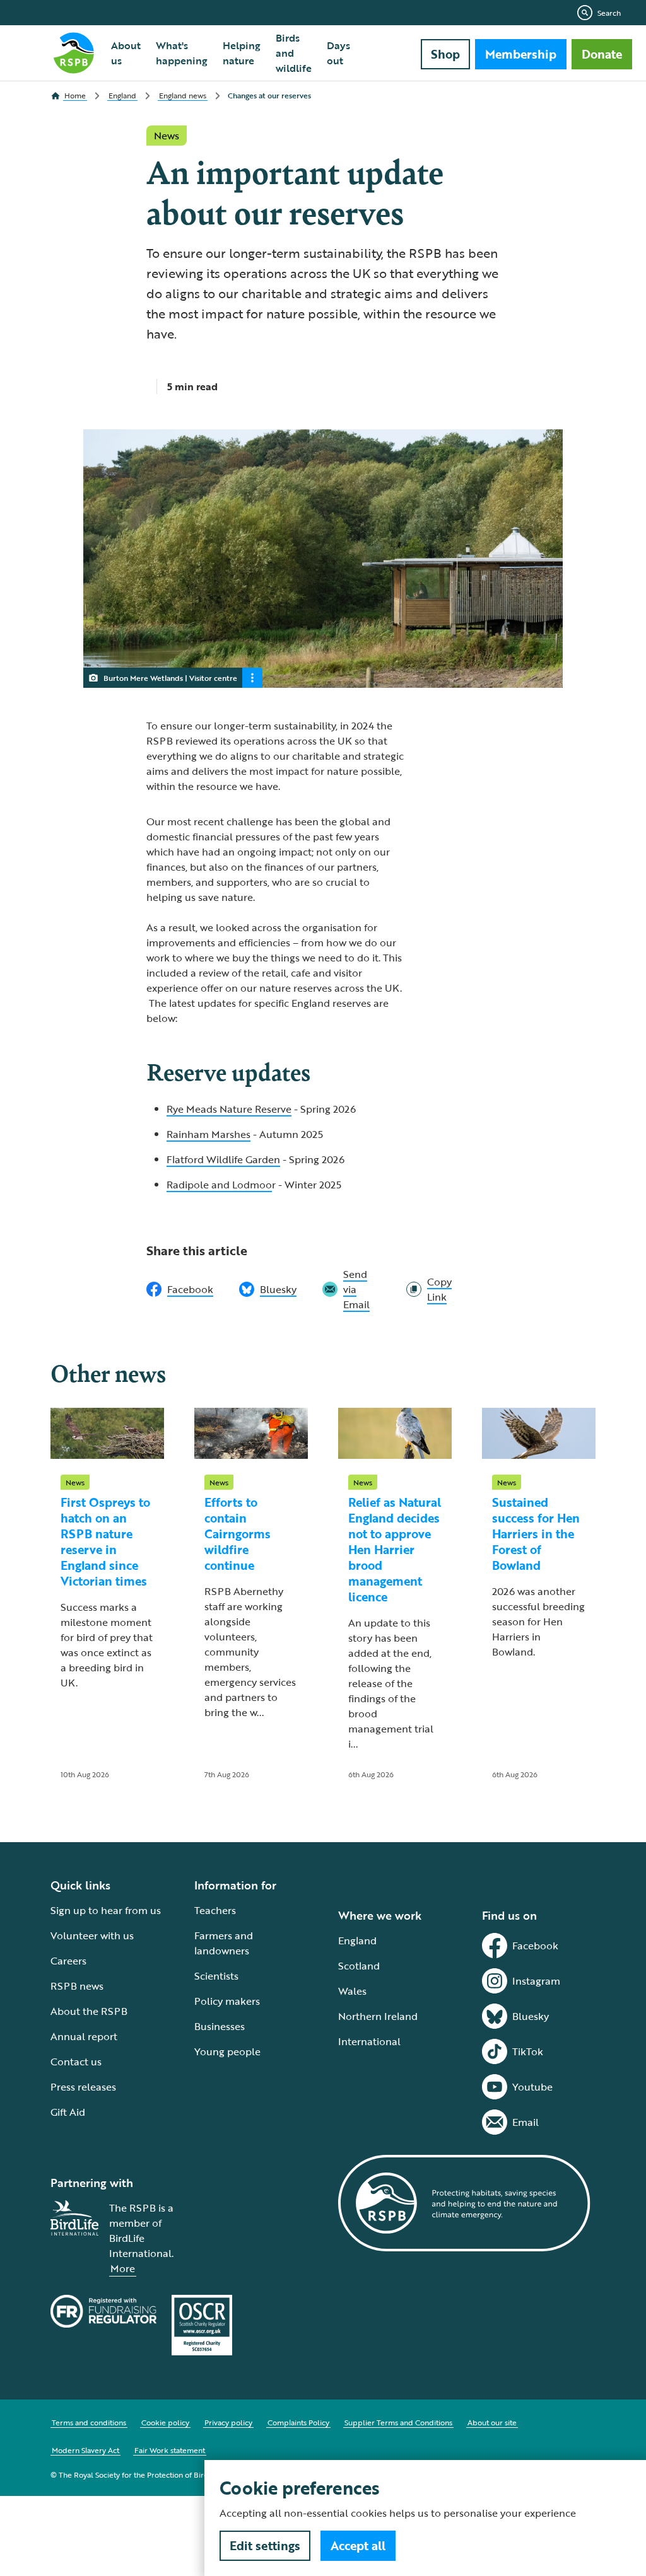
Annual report (84, 2036)
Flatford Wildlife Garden (223, 1159)
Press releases (83, 2087)
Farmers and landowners (224, 1943)
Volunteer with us (92, 1935)
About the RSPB (89, 2011)
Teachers (215, 1910)
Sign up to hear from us (106, 1910)
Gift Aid (68, 2112)
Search (609, 13)
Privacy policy (228, 2422)
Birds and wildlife (294, 53)
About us (126, 53)
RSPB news (77, 1986)
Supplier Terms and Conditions (398, 2422)
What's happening (182, 53)
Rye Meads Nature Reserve (229, 1109)
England (357, 1941)
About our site (492, 2422)
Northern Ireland (378, 2016)
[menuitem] (126, 53)
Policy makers (227, 2001)
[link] (429, 1289)
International (369, 2041)
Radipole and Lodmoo (219, 1185)
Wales (352, 1991)
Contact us (76, 2062)
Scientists (216, 1976)
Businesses (220, 2026)
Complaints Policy (298, 2422)
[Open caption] (252, 678)
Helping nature (242, 53)
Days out (338, 53)
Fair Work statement (170, 2450)
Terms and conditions (89, 2422)
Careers (68, 1961)
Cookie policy (165, 2422)
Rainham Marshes (208, 1134)
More (123, 2268)
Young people (227, 2051)
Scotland (359, 1966)
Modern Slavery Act (85, 2450)
